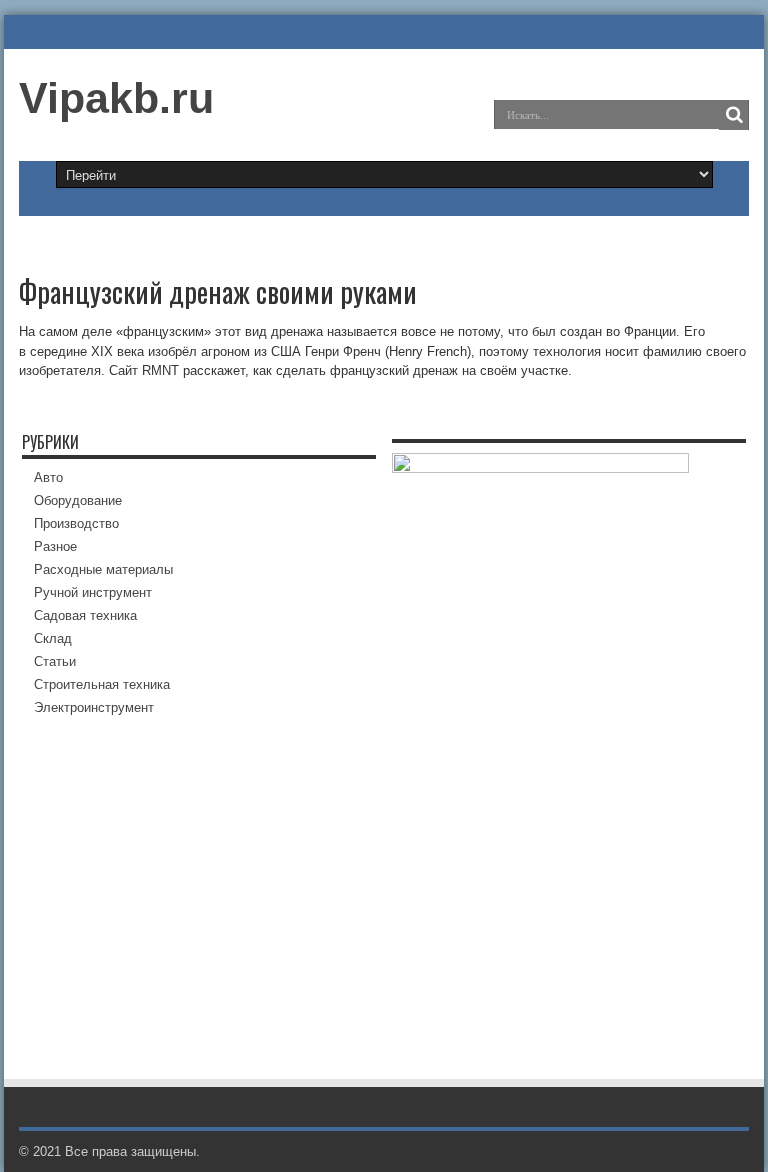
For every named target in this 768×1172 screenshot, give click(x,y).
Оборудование (78, 500)
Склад (53, 638)
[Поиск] (734, 115)
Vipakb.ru (116, 98)
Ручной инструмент (93, 592)
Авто (48, 477)
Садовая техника (85, 615)
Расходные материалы (103, 569)
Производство (76, 523)
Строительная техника (102, 684)
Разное (55, 546)
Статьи (55, 661)
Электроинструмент (94, 707)
